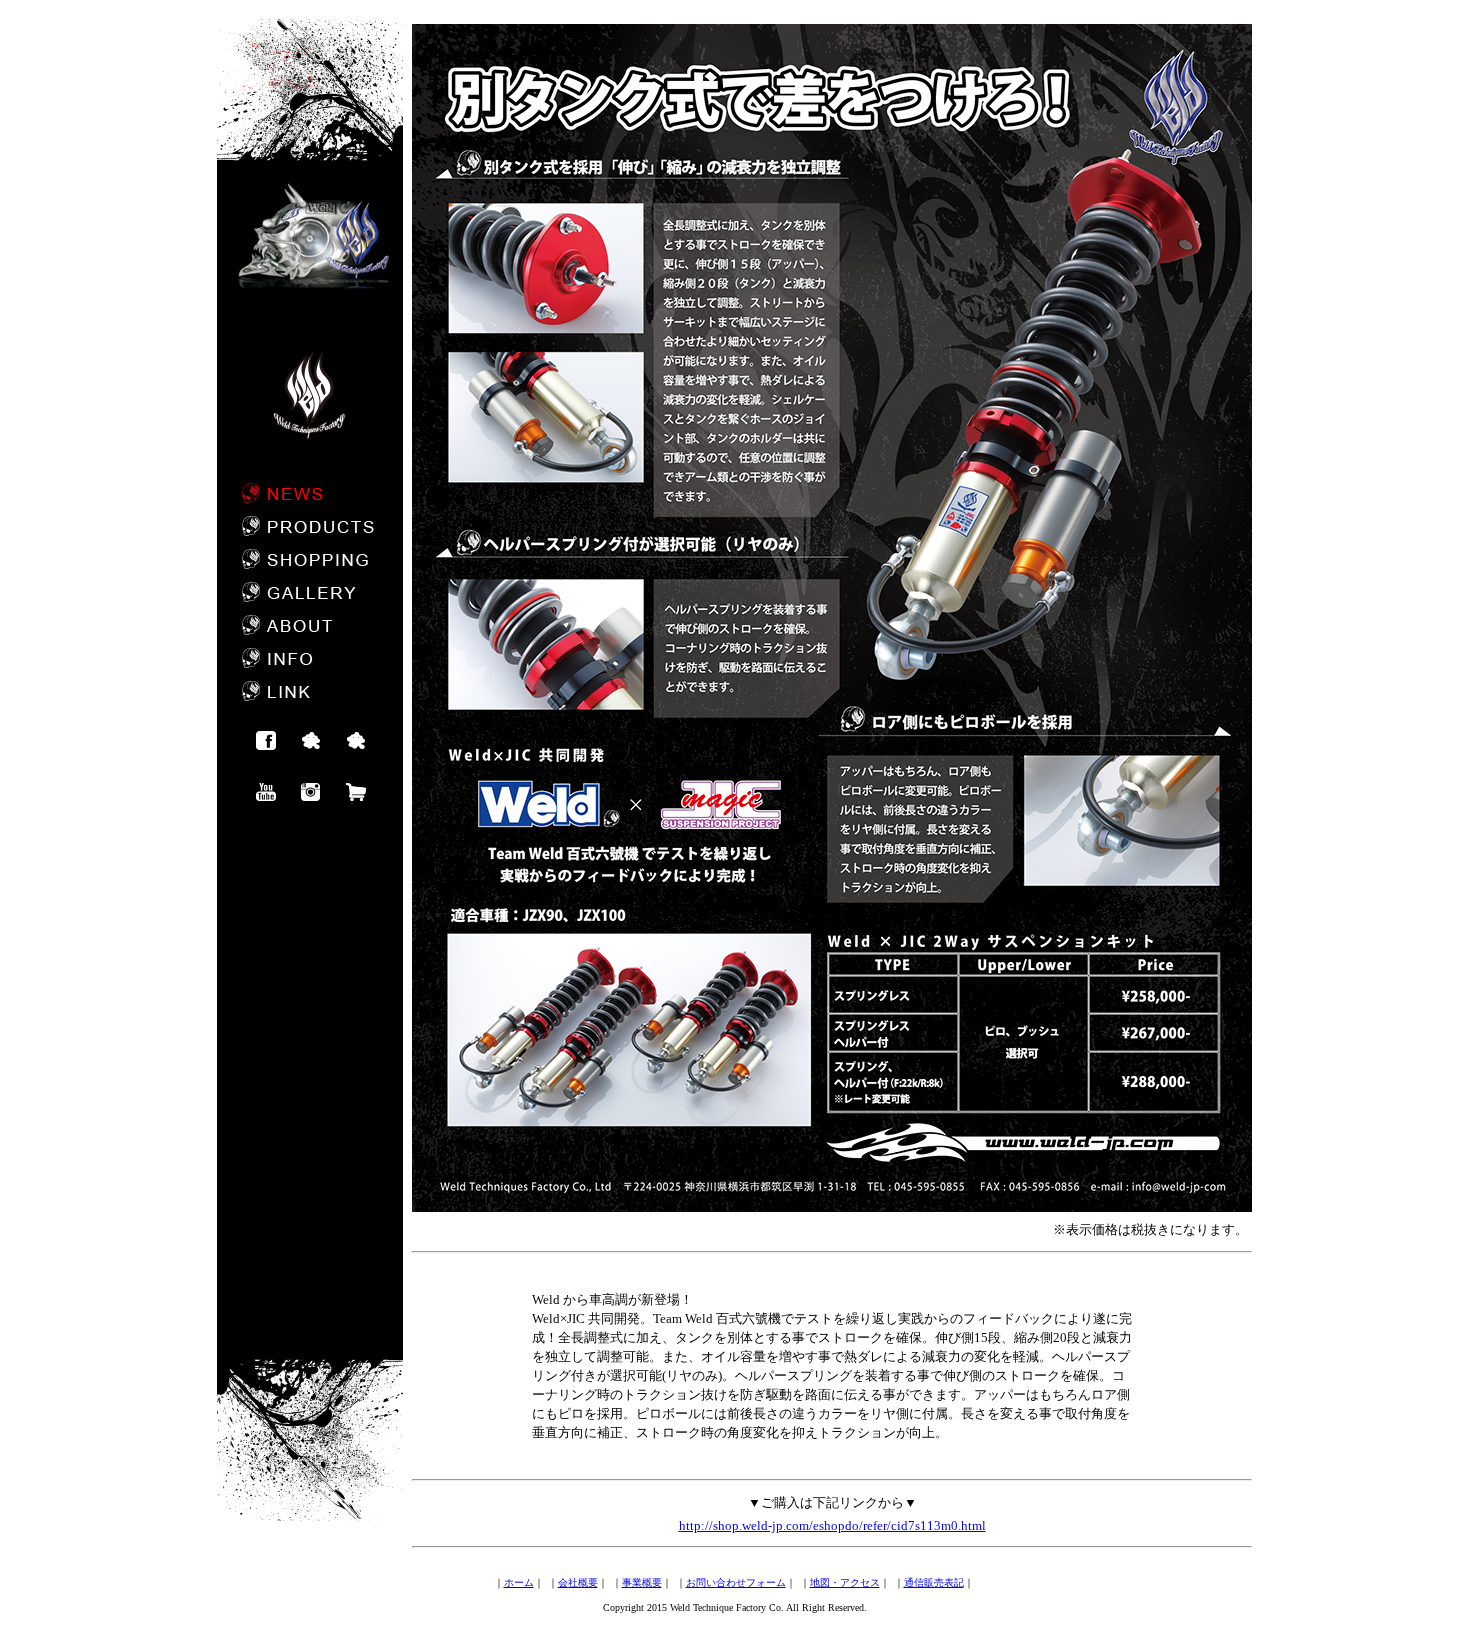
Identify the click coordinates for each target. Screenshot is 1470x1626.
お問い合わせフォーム (736, 1582)
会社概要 (578, 1582)
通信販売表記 (934, 1582)
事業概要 (642, 1582)
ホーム (519, 1582)
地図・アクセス (845, 1582)
